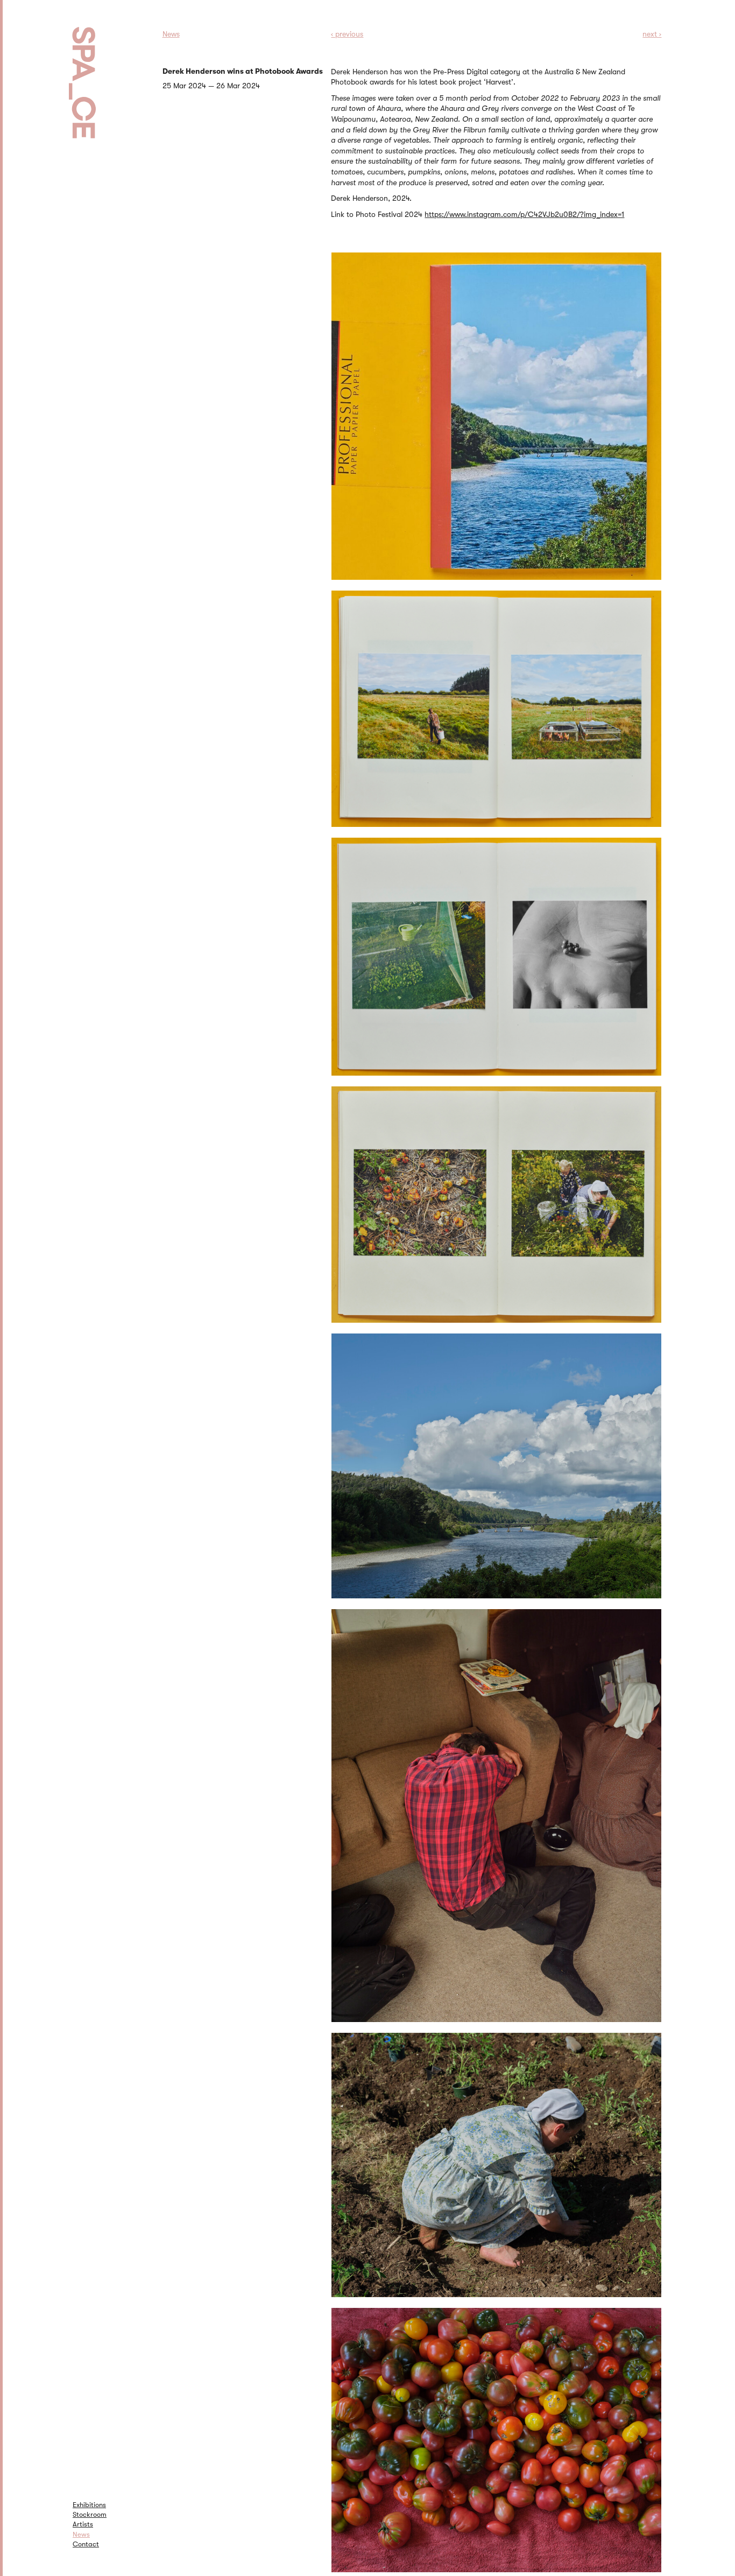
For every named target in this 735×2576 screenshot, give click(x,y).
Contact (86, 2544)
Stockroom (90, 2514)
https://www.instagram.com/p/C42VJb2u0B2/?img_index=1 (524, 214)
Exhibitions (89, 2505)
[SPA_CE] (96, 70)
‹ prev (347, 34)
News (81, 2534)
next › (652, 34)
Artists (83, 2524)
